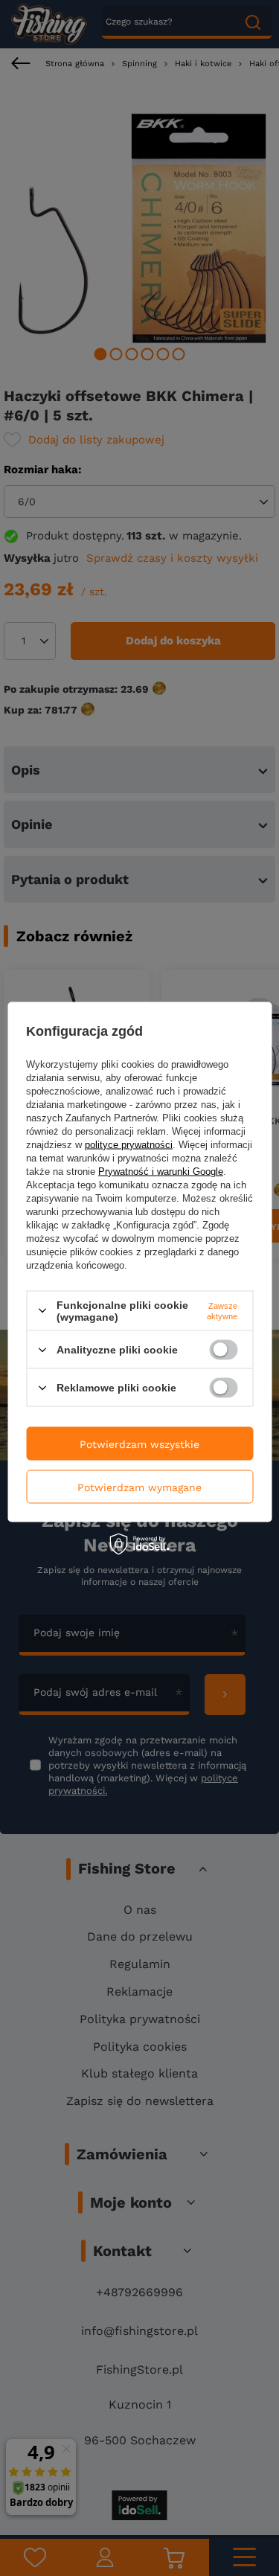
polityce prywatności (129, 1144)
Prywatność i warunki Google (161, 1171)
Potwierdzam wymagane (139, 1487)
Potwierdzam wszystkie (139, 1444)
